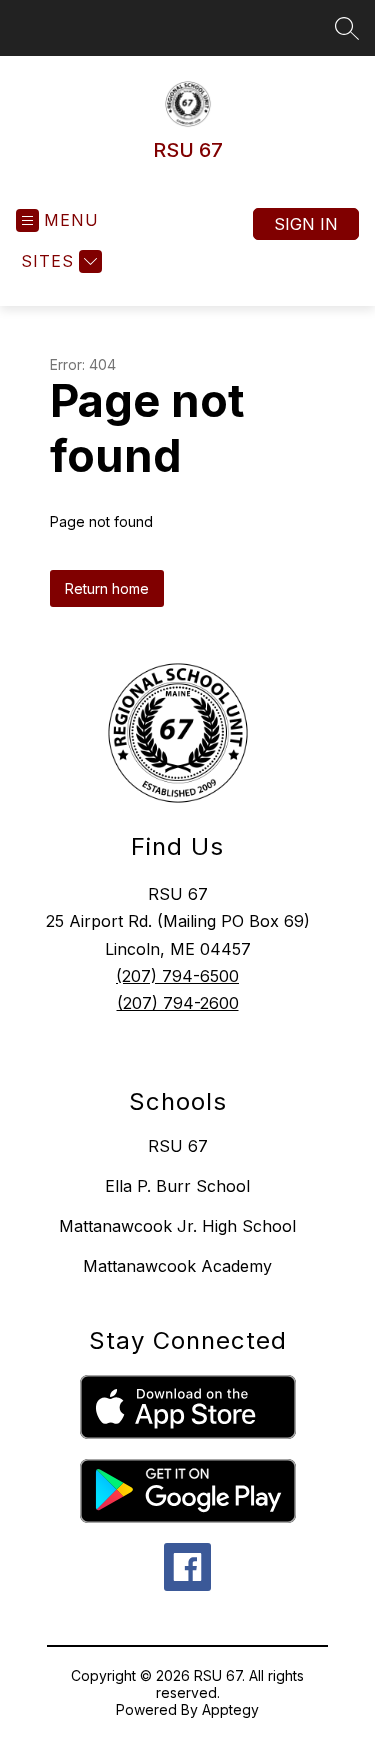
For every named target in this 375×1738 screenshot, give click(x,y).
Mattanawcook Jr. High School (177, 1226)
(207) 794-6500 (177, 976)
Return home (107, 588)
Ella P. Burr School (177, 1186)
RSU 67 (178, 1146)
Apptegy (230, 1709)
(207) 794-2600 (178, 1003)
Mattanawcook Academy (177, 1266)
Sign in (306, 224)
